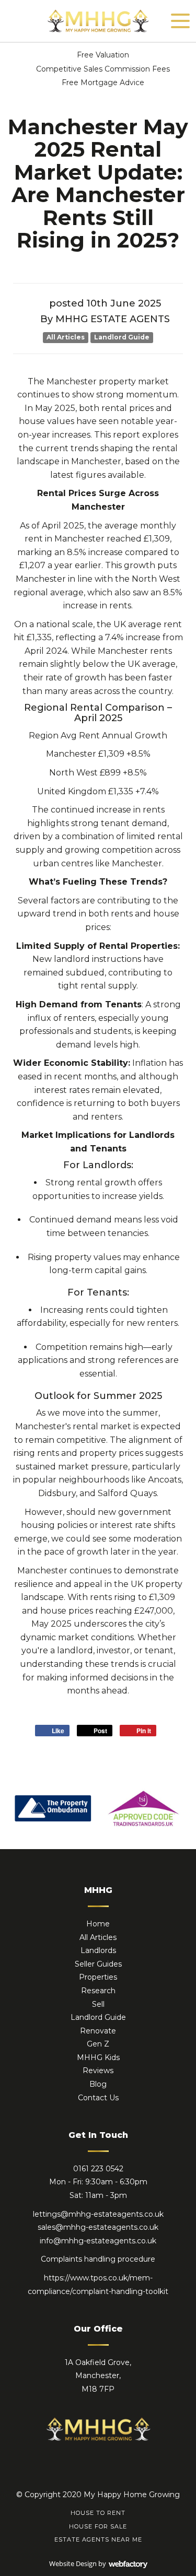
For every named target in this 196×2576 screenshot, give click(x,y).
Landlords (98, 1950)
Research (98, 1991)
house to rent (98, 2513)
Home (98, 1924)
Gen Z (98, 2044)
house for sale (98, 2526)
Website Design (73, 2563)
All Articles (66, 337)
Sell (98, 2004)
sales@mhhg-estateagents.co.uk (98, 2227)
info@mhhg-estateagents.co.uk (98, 2241)
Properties (98, 1977)
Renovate (98, 2031)
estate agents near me (98, 2539)
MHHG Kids (98, 2057)
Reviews (98, 2071)
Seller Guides (98, 1964)
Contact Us (98, 2098)
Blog (98, 2084)
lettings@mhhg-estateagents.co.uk (98, 2214)
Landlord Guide (122, 337)
